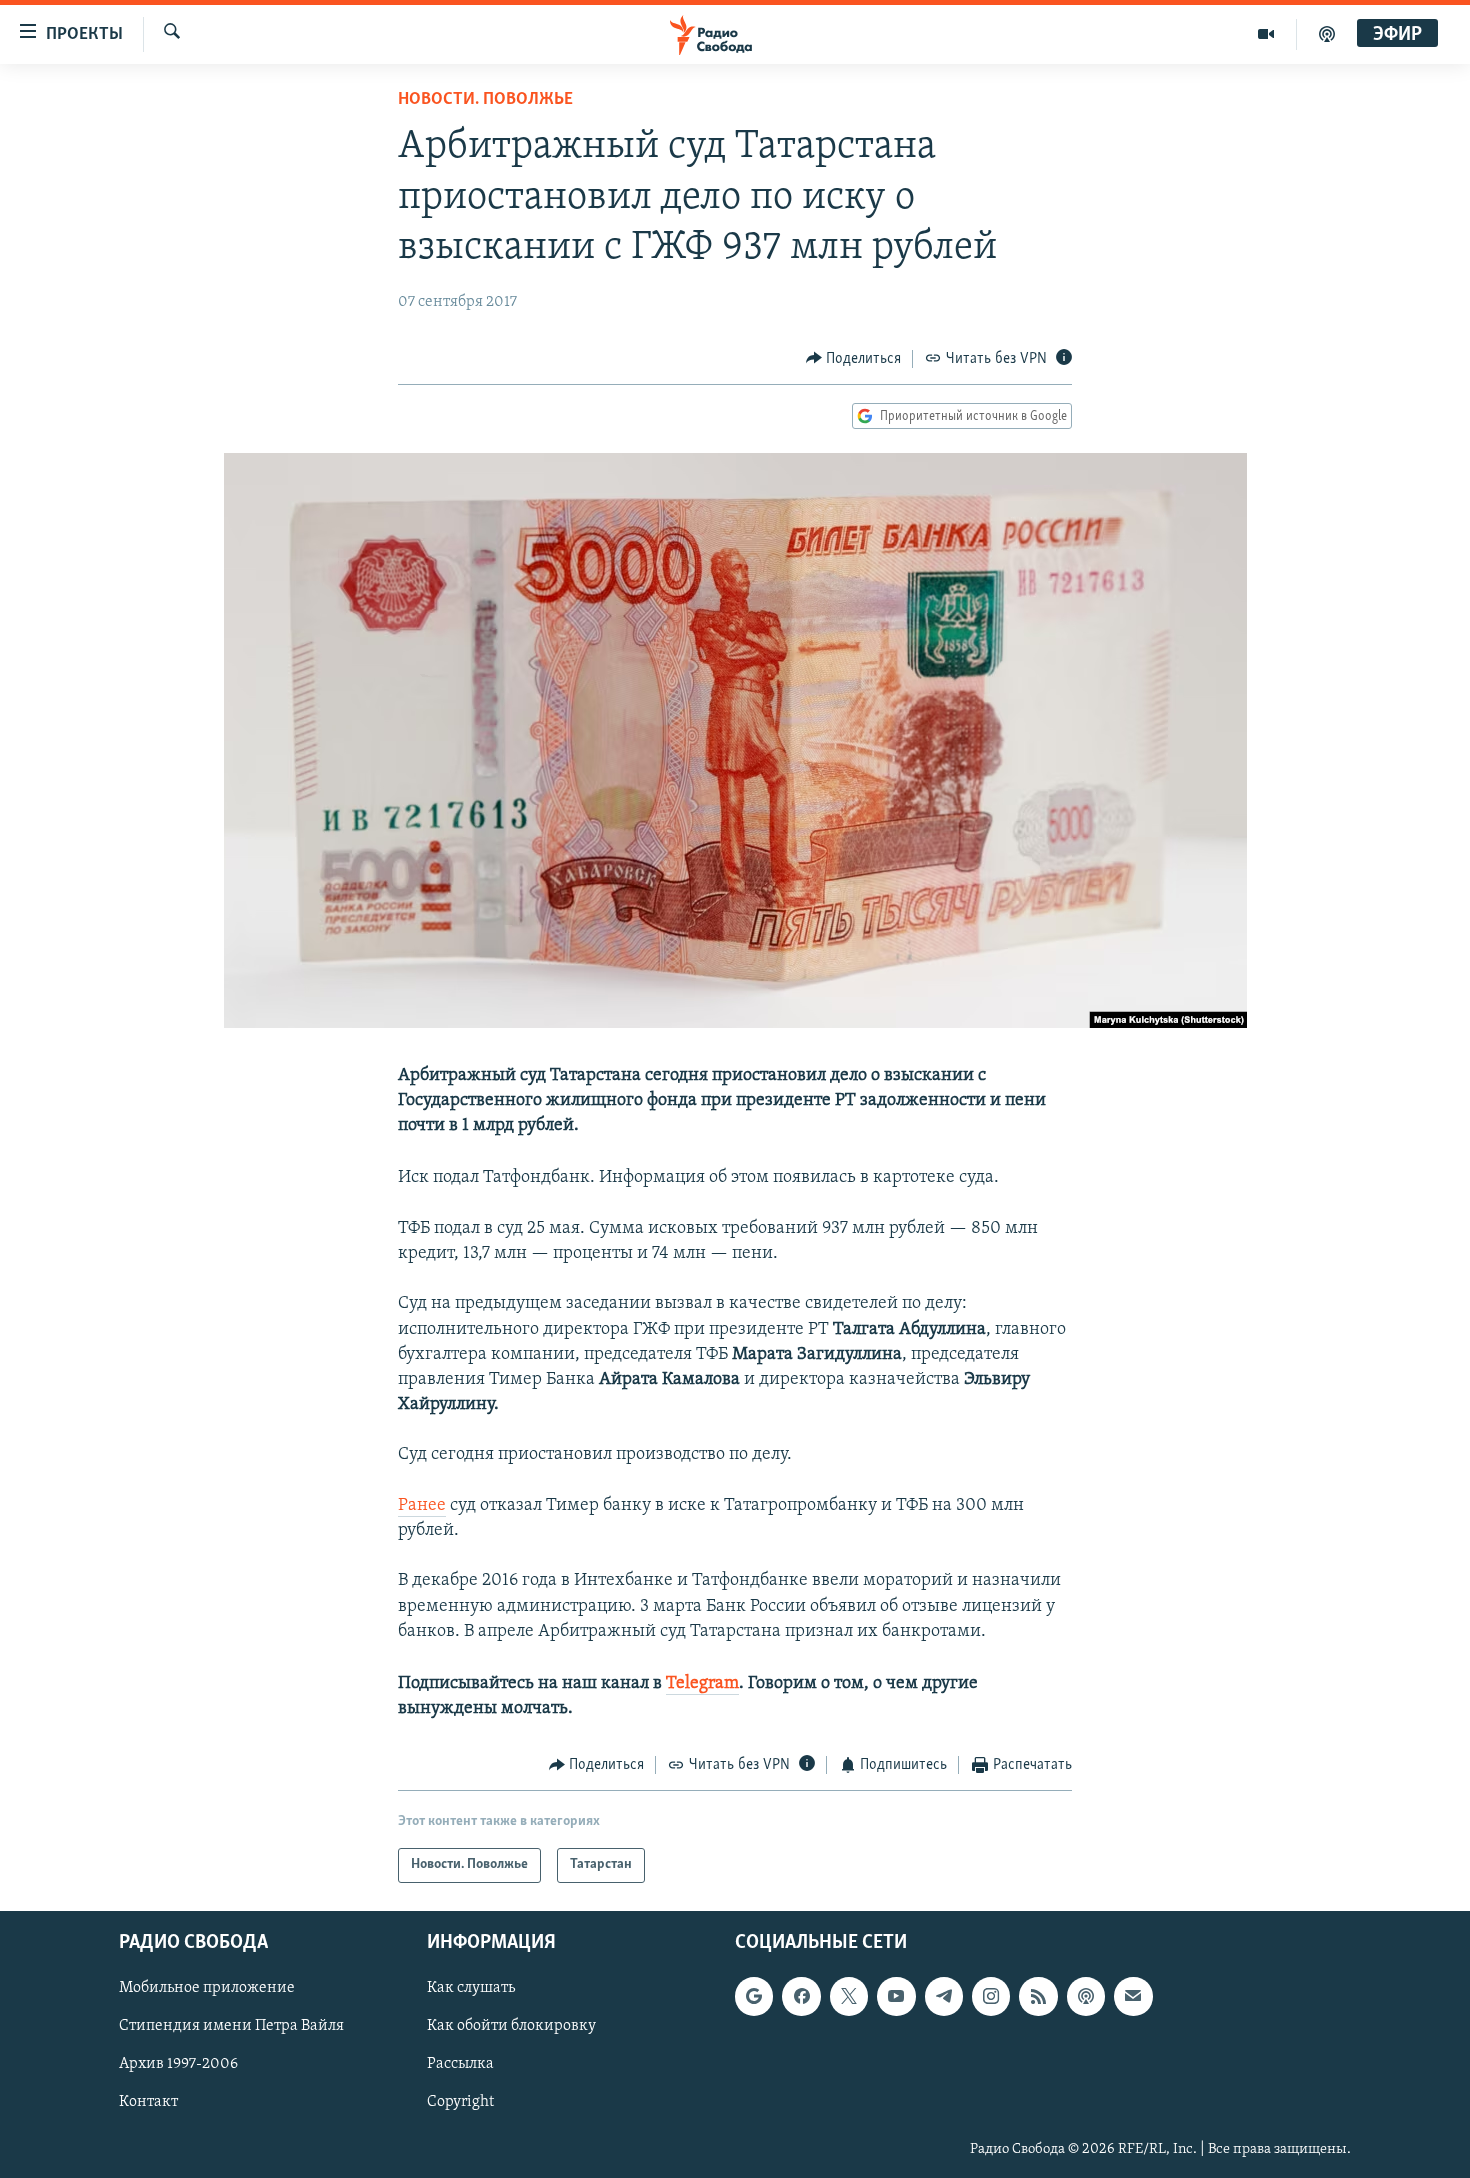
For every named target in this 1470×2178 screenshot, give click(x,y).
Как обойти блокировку (511, 2026)
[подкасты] (1327, 34)
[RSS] (1038, 1996)
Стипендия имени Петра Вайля (231, 2026)
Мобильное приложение (207, 1988)
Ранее (422, 1506)
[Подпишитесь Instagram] (991, 1996)
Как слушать (471, 1988)
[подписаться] (1133, 1996)
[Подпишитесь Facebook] (801, 1996)
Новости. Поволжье (485, 100)
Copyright (460, 2102)
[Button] (854, 359)
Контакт (148, 2102)
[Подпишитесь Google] (754, 1996)
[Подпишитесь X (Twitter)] (849, 1996)
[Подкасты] (1086, 1996)
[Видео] (1266, 34)
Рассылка (460, 2064)
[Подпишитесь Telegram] (944, 1996)
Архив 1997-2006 (178, 2064)
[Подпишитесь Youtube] (896, 1996)
